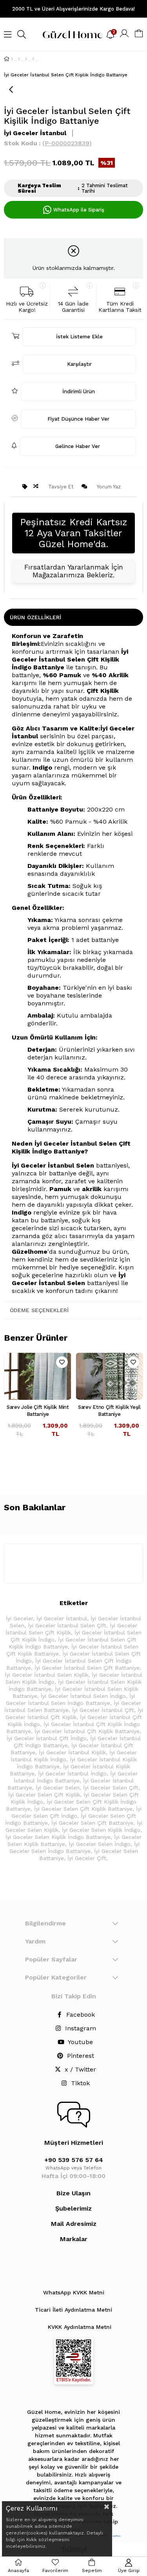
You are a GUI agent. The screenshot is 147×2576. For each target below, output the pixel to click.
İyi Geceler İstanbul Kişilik (72, 1752)
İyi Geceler (19, 1618)
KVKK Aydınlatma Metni (80, 2327)
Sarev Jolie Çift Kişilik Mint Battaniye (38, 1411)
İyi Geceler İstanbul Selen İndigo (83, 1696)
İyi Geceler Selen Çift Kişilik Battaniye (83, 1809)
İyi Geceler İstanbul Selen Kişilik (46, 1675)
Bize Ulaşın (73, 2193)
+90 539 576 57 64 (74, 2160)
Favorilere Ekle (62, 1362)
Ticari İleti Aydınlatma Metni (73, 2310)
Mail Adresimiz (74, 2224)
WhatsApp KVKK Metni (74, 2292)
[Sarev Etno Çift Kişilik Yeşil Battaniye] (110, 1376)
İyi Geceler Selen (58, 1788)
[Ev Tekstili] (19, 59)
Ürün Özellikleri (35, 617)
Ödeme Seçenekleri (39, 1310)
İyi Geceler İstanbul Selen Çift (67, 1625)
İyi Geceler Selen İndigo (100, 1844)
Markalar (74, 2239)
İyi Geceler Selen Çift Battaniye (92, 1823)
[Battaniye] (26, 59)
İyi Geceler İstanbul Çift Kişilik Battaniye (87, 1731)
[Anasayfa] (12, 59)
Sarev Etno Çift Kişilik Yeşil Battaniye (109, 1411)
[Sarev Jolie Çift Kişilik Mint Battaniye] (38, 1376)
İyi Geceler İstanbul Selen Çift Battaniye (87, 1668)
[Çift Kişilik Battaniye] (33, 59)
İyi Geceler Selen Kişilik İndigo (101, 1830)
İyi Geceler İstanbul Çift (103, 1710)
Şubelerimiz (73, 2208)
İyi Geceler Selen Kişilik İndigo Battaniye (58, 1837)
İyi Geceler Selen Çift (111, 1788)
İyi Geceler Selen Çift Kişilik (44, 1795)
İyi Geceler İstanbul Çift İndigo (47, 1738)
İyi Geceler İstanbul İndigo (72, 1773)
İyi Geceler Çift (87, 1858)
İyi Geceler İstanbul (62, 1618)
